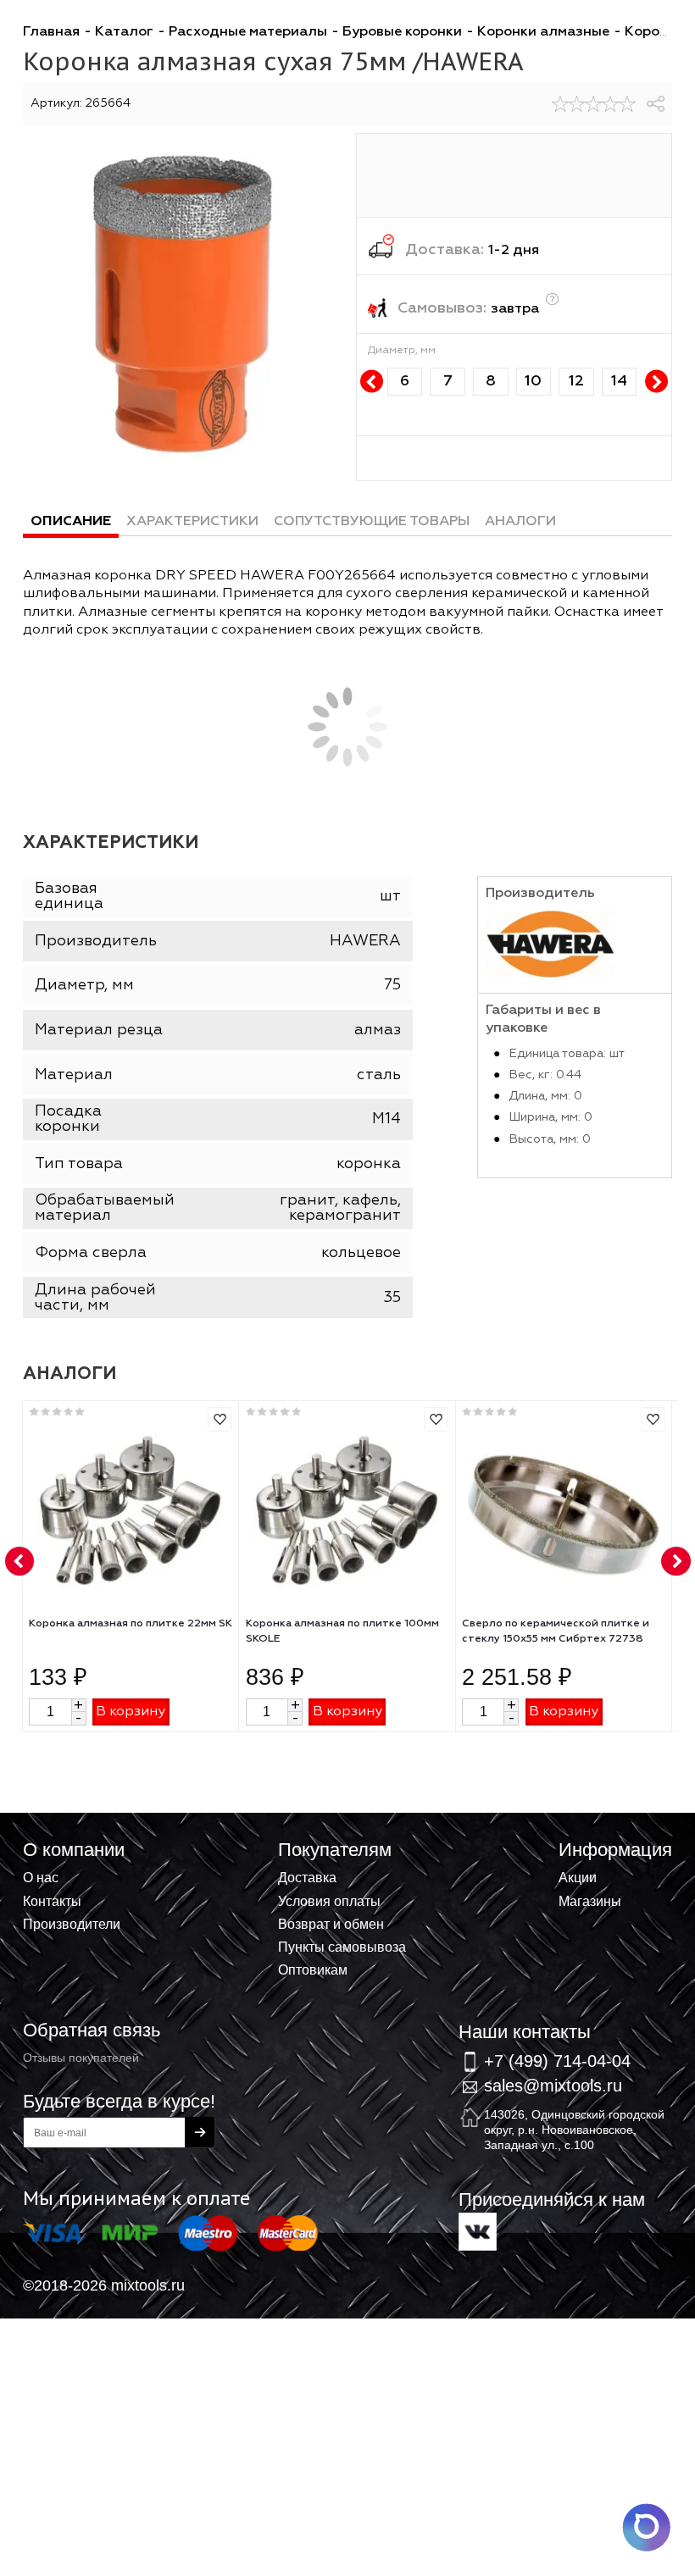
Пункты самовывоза (342, 1947)
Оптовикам (313, 1969)
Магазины (590, 1901)
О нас (41, 1877)
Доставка (307, 1877)
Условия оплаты (329, 1901)
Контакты (52, 1901)
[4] (610, 104)
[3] (593, 104)
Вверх (598, 1853)
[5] (627, 104)
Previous (372, 382)
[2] (577, 104)
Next (656, 382)
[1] (560, 104)
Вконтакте (478, 2232)
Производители (72, 1924)
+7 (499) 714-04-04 (557, 2061)
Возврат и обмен (331, 1924)
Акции (578, 1877)
